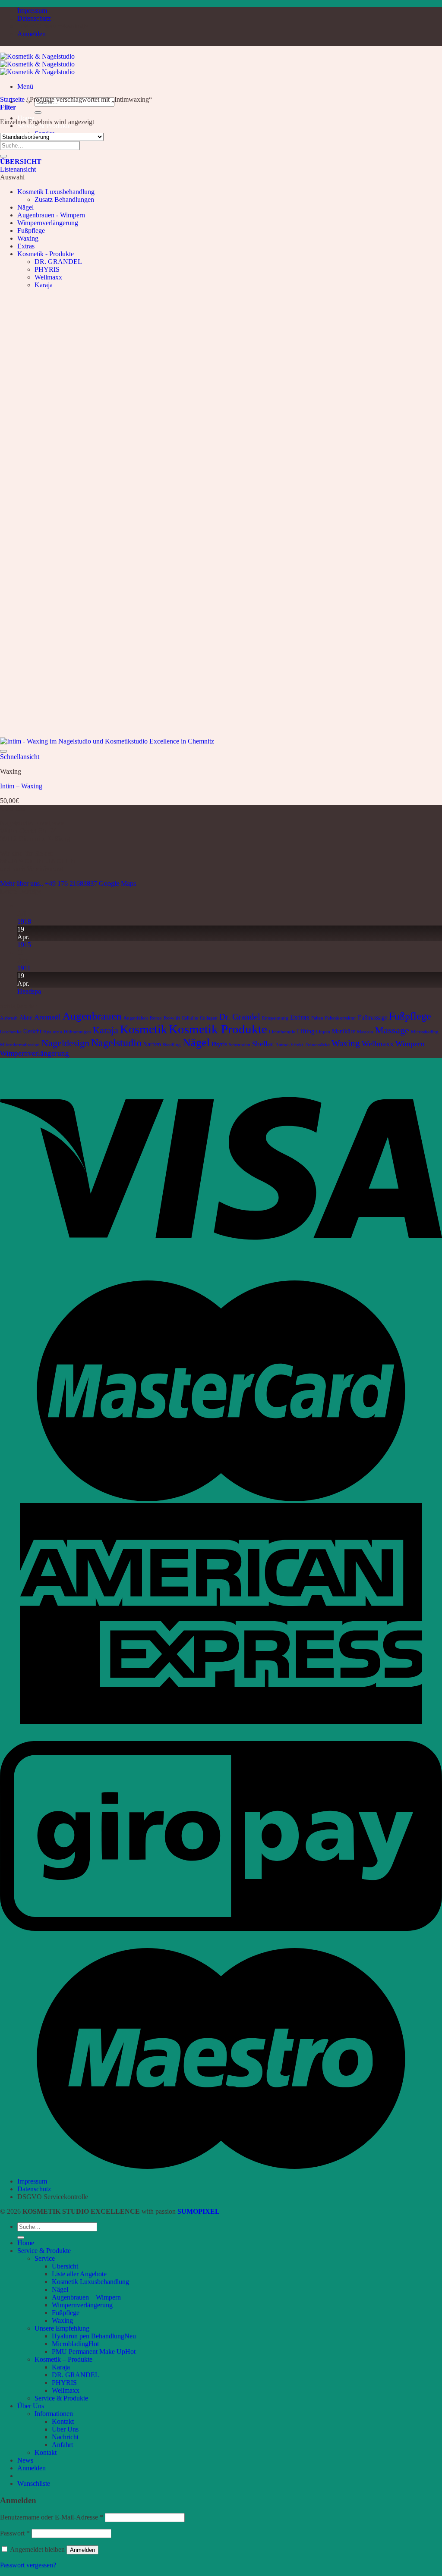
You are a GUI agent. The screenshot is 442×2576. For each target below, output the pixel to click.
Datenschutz (34, 18)
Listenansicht (18, 169)
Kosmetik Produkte (218, 1029)
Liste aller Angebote (79, 2274)
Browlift (172, 1018)
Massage (392, 1030)
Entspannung (275, 1018)
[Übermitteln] (38, 113)
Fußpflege (31, 231)
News (25, 2460)
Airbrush (9, 1018)
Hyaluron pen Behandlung (88, 2336)
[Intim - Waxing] (107, 741)
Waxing (28, 238)
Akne (26, 1017)
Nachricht (65, 2437)
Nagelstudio (116, 1043)
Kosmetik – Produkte (63, 2359)
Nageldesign (65, 1043)
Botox (156, 1018)
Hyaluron (53, 1032)
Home (26, 2243)
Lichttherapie (282, 1032)
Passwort (15, 2533)
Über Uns (31, 2406)
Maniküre (344, 1031)
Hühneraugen (77, 1032)
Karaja (44, 285)
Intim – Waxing (21, 786)
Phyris (219, 1044)
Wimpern (410, 1044)
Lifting (306, 1031)
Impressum (32, 11)
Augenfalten (136, 1018)
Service (45, 2258)
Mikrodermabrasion (20, 1045)
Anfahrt (62, 2445)
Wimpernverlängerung (48, 223)
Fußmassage (373, 1017)
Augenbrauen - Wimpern (51, 215)
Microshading (425, 1032)
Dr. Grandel (240, 1017)
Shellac (263, 1044)
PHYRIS (47, 269)
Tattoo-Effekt (290, 1045)
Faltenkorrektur (341, 1018)
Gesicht (32, 1031)
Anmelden (82, 2550)
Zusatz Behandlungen (64, 199)
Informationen (54, 2414)
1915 (24, 945)
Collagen (209, 1018)
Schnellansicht (20, 757)
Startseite (12, 99)
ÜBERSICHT (21, 162)
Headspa (29, 991)
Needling (172, 1045)
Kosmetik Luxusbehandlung (56, 192)
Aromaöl (47, 1017)
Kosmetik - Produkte (46, 254)
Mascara (365, 1032)
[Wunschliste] (3, 751)
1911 (24, 968)
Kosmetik (144, 1029)
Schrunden (240, 1045)
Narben (152, 1044)
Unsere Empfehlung (62, 2328)
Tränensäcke (317, 1045)
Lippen (323, 1032)
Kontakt (63, 2421)
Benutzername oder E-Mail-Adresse (52, 2517)
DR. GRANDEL (58, 262)
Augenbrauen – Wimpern (86, 2297)
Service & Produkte (44, 2251)
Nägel (25, 207)
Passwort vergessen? (28, 2565)
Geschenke (11, 1032)
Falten (317, 1018)
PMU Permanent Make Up (88, 2352)
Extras (26, 246)
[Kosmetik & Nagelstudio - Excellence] (37, 64)
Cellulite (190, 1018)
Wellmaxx (48, 277)
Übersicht (65, 2266)
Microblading (70, 2344)
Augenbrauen (92, 1016)
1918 (24, 921)
